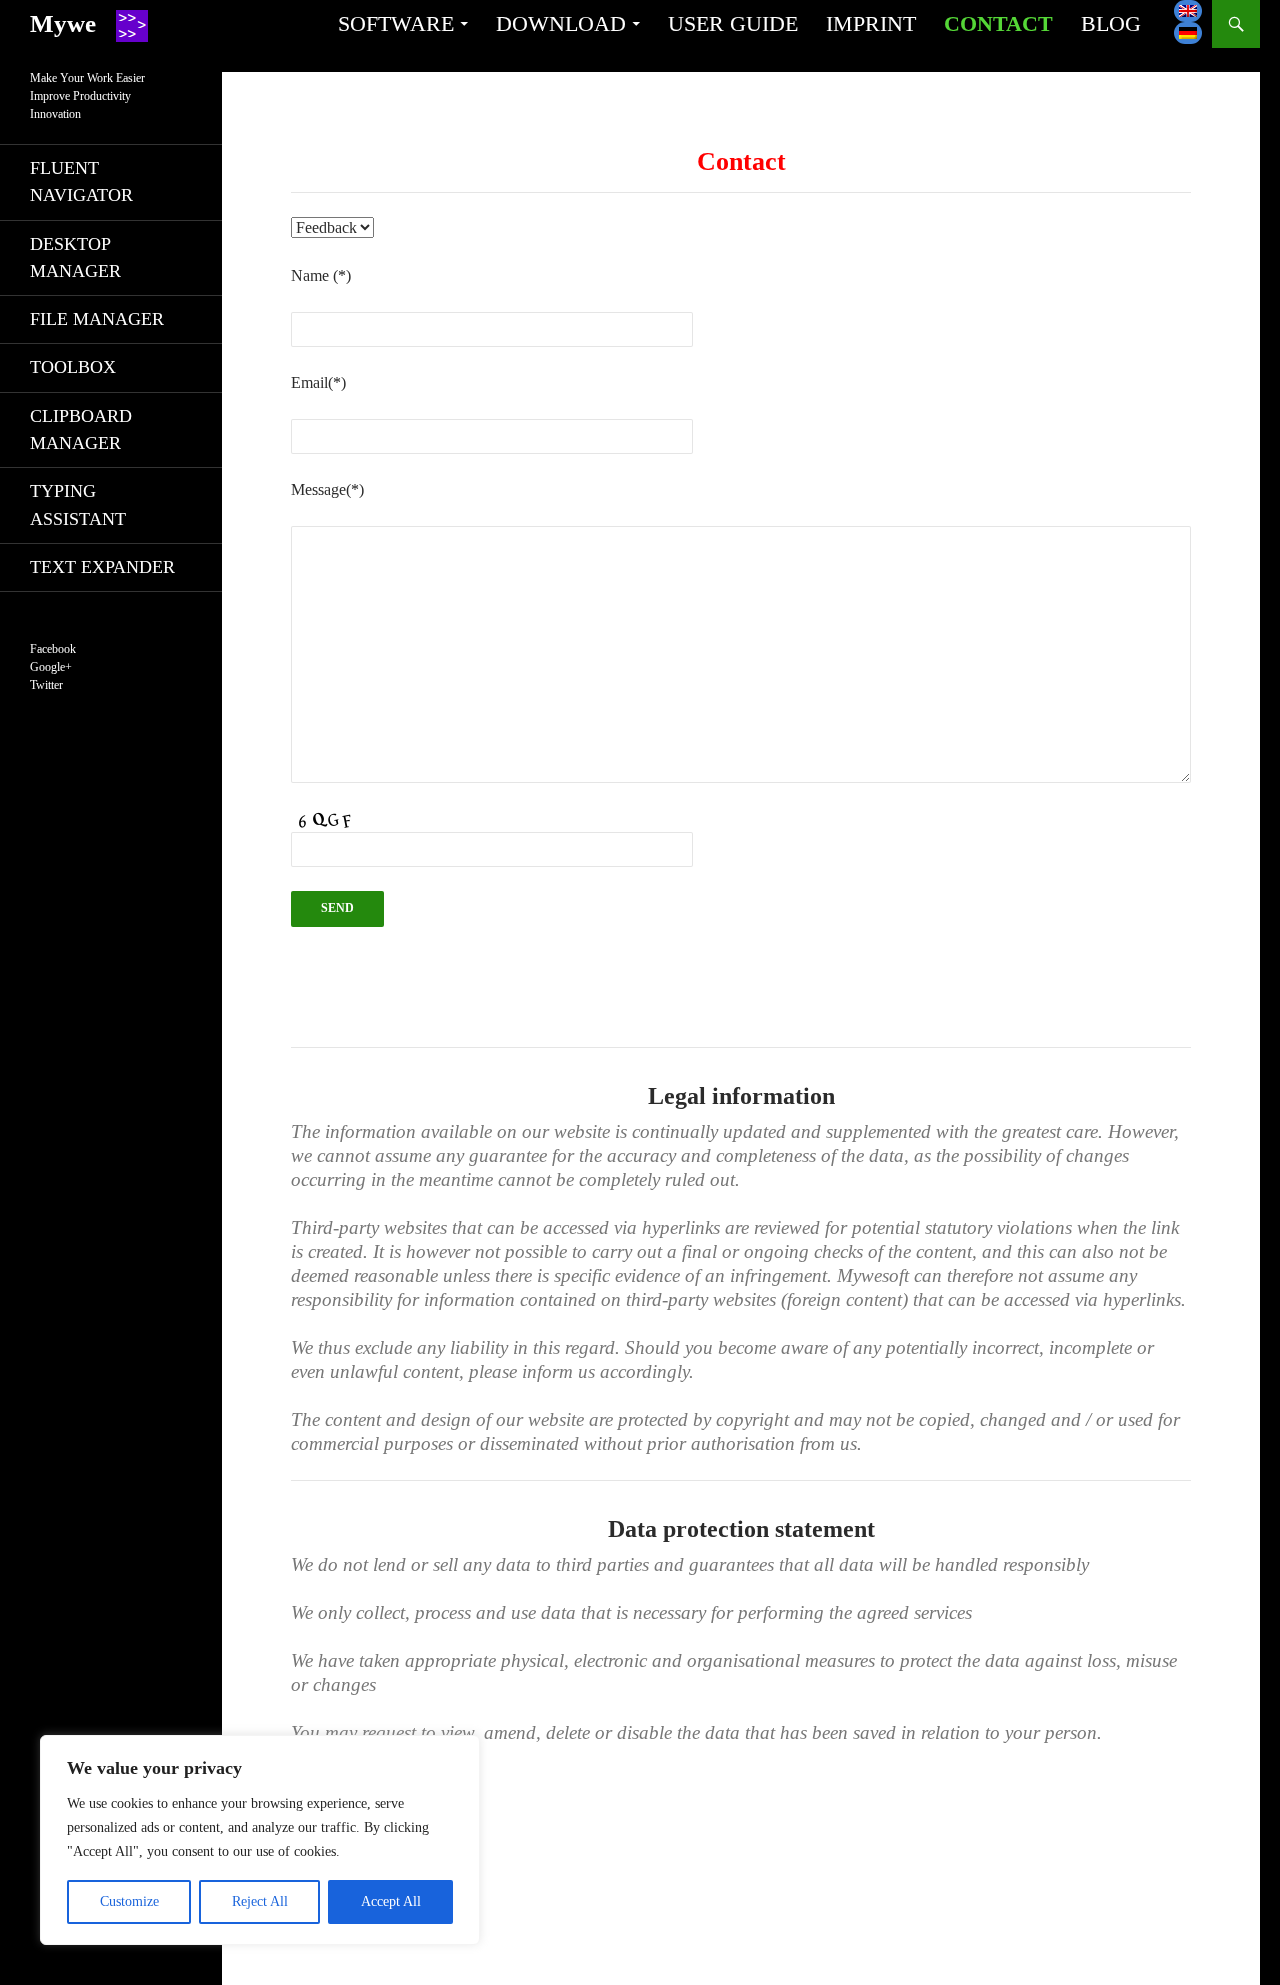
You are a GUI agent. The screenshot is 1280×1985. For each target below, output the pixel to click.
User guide (733, 23)
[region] (260, 1840)
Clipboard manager (81, 429)
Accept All (391, 1901)
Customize (129, 1901)
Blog (1111, 23)
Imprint (871, 23)
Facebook (53, 649)
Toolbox (73, 367)
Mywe (63, 23)
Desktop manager (75, 257)
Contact (998, 23)
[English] (1188, 11)
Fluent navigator (81, 181)
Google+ (51, 667)
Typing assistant (78, 504)
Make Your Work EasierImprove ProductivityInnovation (87, 96)
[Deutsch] (1188, 33)
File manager (97, 319)
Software (396, 23)
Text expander (102, 567)
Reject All (260, 1901)
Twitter (46, 685)
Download (561, 23)
